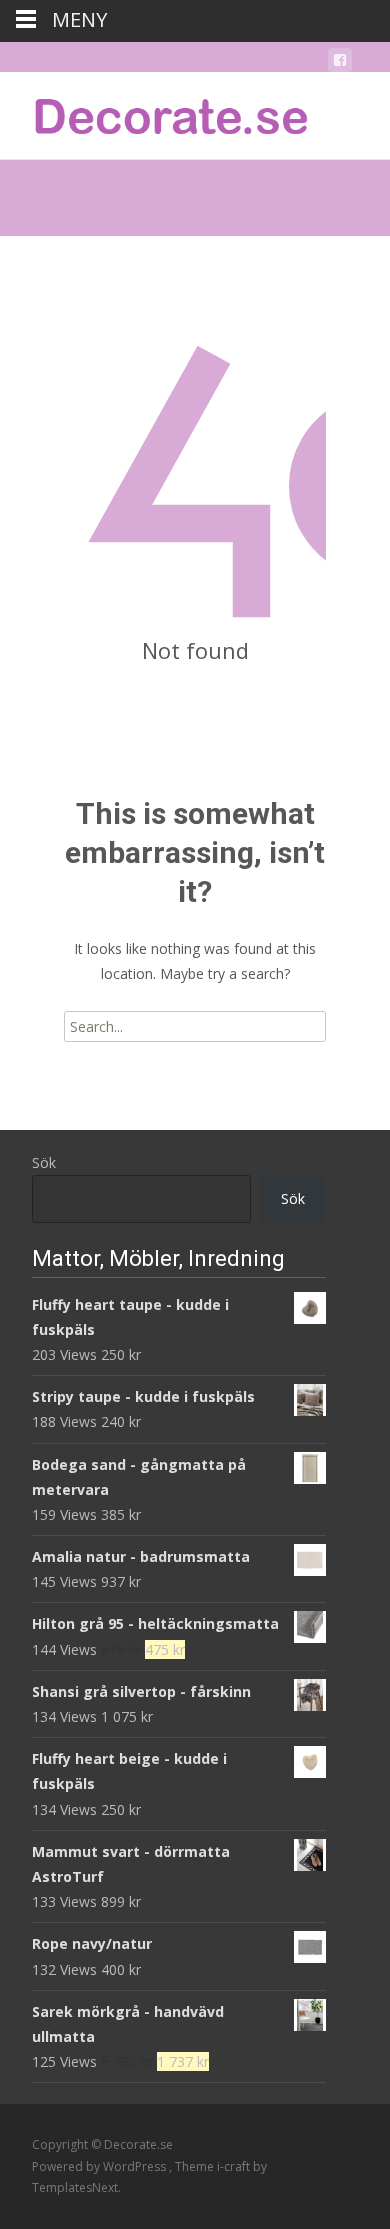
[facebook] (340, 63)
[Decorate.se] (156, 112)
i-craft (235, 2166)
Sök (44, 1162)
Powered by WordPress (100, 2166)
